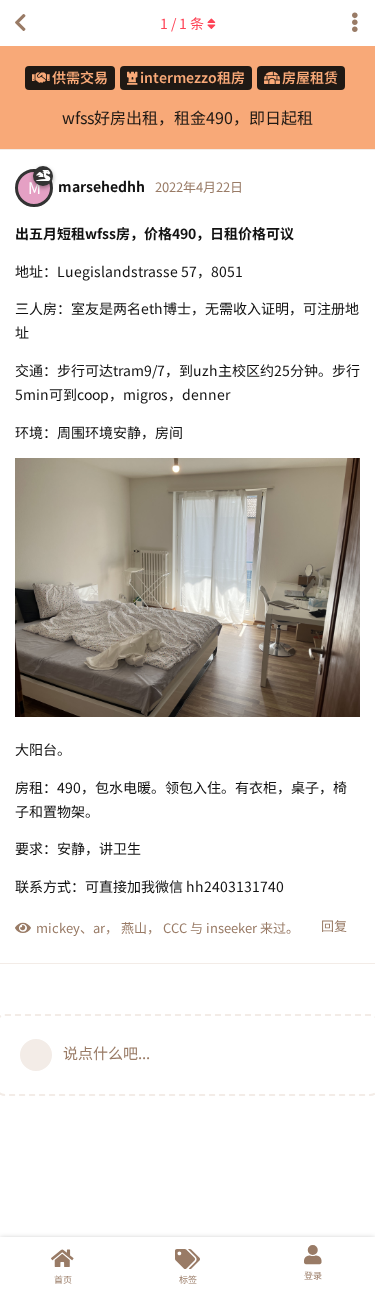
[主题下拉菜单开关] (355, 23)
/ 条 (182, 23)
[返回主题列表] (20, 23)
